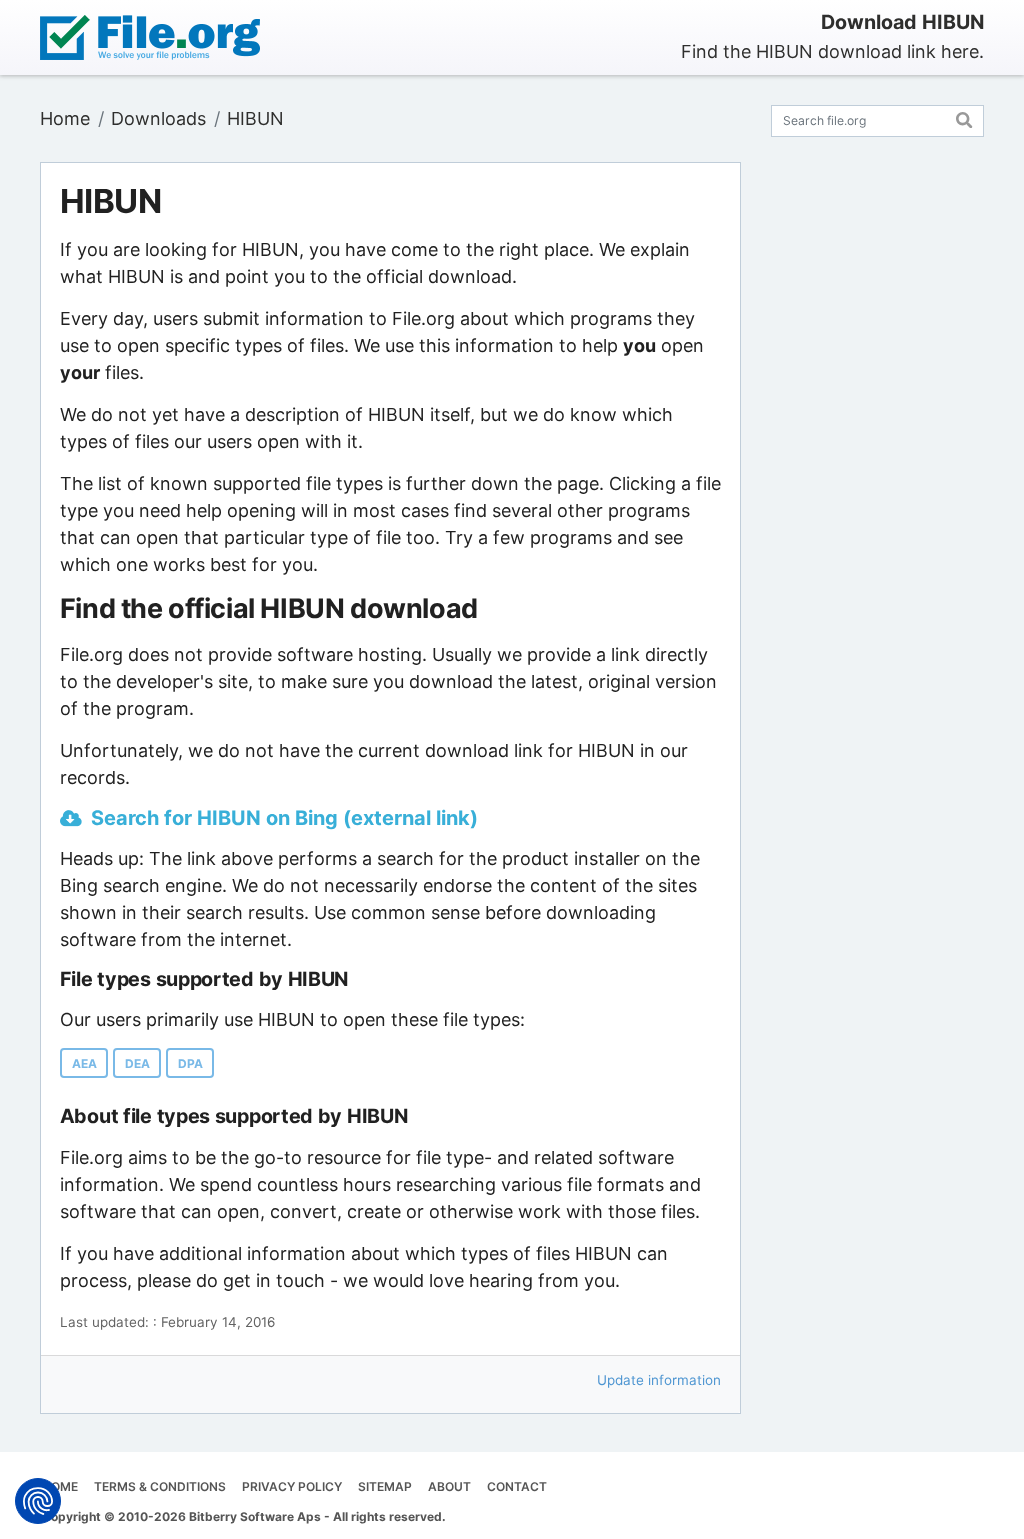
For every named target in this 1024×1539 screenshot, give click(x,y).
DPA (190, 1063)
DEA (137, 1063)
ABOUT (449, 1486)
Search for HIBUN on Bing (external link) (284, 818)
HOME (60, 1486)
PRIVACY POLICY (292, 1486)
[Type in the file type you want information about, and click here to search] (964, 117)
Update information (659, 1380)
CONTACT (517, 1486)
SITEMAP (385, 1486)
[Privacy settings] (38, 1501)
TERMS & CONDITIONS (160, 1486)
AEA (84, 1063)
